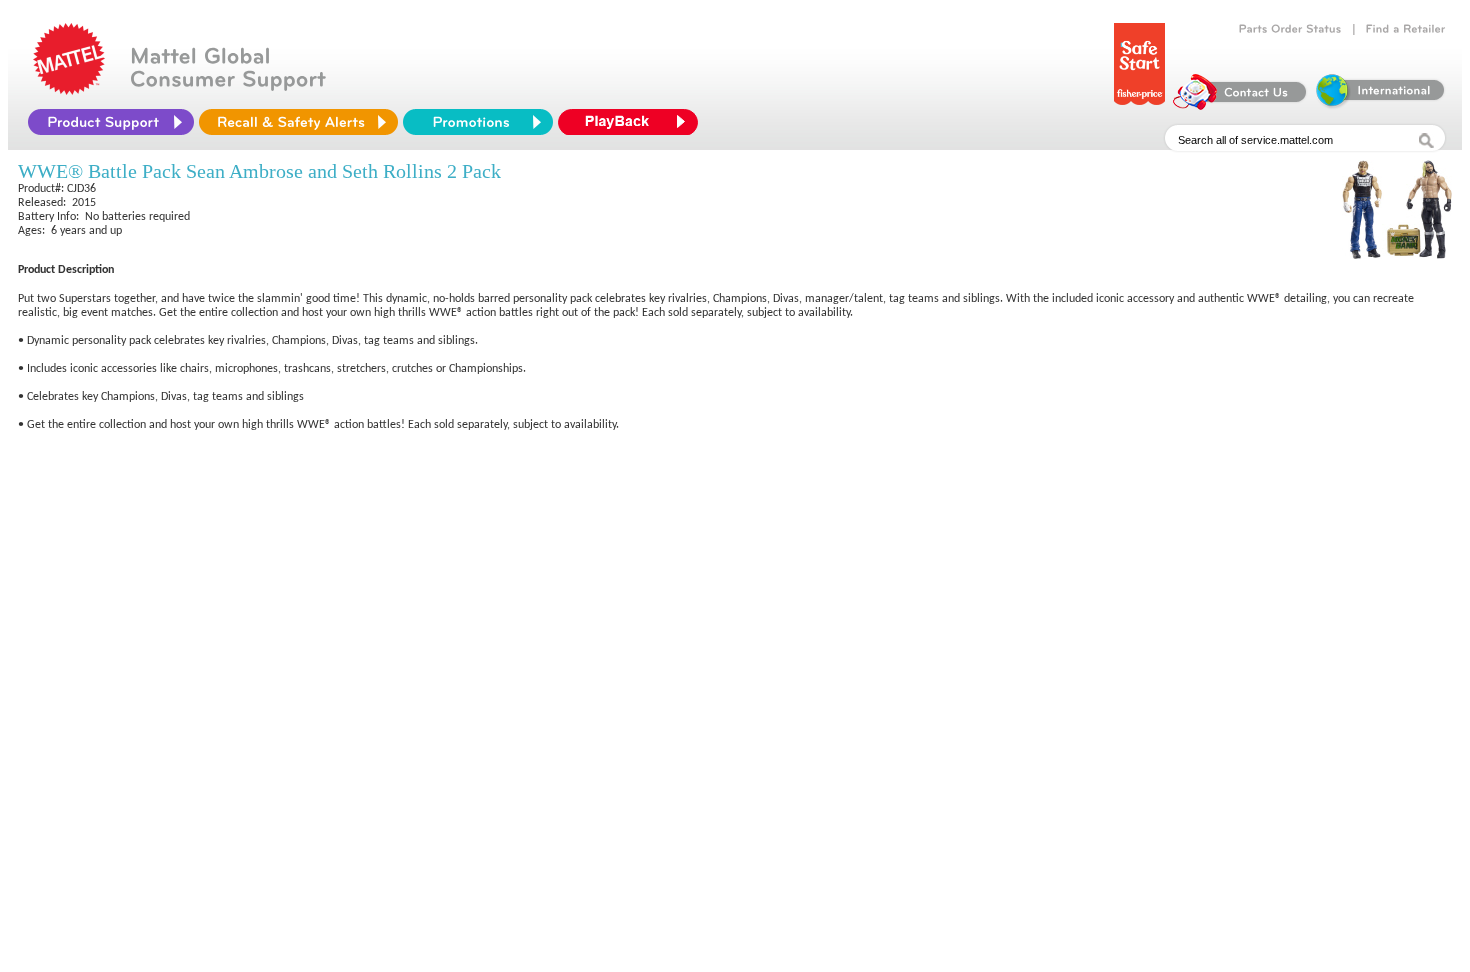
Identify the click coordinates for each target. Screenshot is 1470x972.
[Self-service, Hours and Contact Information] (1240, 105)
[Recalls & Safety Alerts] (298, 122)
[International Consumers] (1379, 105)
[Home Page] (69, 90)
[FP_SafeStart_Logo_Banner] (1139, 105)
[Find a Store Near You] (1406, 29)
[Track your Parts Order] (1290, 29)
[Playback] (633, 122)
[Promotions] (478, 122)
